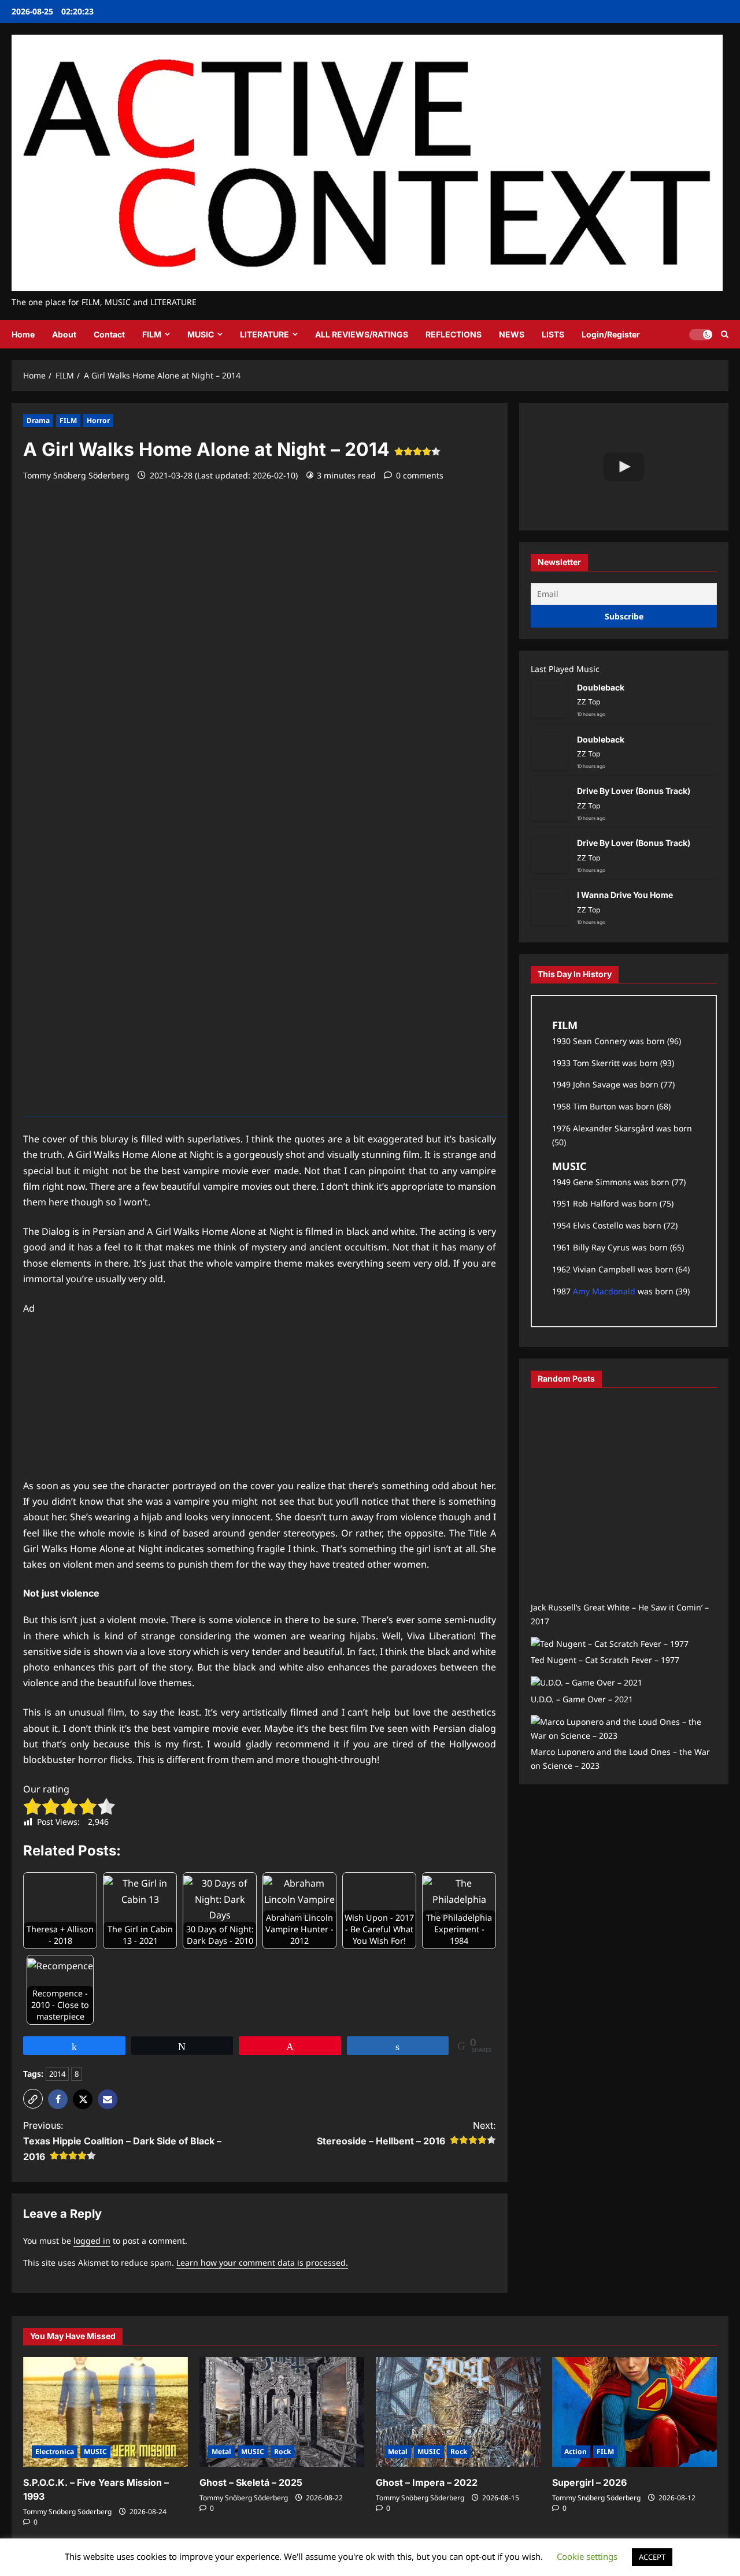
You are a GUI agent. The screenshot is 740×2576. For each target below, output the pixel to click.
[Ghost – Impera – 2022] (458, 2412)
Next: (406, 2133)
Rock (282, 2451)
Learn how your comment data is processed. (262, 2263)
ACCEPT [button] (652, 2557)
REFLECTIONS (454, 334)
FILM (152, 334)
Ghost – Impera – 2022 (427, 2482)
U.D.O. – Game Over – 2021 (582, 1699)
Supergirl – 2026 (589, 2482)
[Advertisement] (260, 1397)
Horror (98, 420)
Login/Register (611, 334)
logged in (92, 2241)
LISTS (553, 334)
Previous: (122, 2141)
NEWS (512, 334)
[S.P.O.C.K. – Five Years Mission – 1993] (106, 2412)
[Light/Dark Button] (701, 335)
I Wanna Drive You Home (625, 895)
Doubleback (601, 687)
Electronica (55, 2451)
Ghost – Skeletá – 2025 (251, 2482)
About (64, 334)
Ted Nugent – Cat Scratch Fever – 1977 (605, 1660)
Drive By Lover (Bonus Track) (634, 791)
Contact (109, 334)
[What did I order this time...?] (624, 467)
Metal (221, 2451)
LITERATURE (264, 334)
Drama (38, 420)
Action (576, 2451)
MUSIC (201, 334)
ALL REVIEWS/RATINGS (362, 334)
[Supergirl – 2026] (634, 2412)
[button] (725, 334)
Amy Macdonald (604, 1291)
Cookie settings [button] (587, 2556)
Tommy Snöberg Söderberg (76, 475)
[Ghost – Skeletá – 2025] (282, 2412)
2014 (57, 2074)
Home (23, 334)
